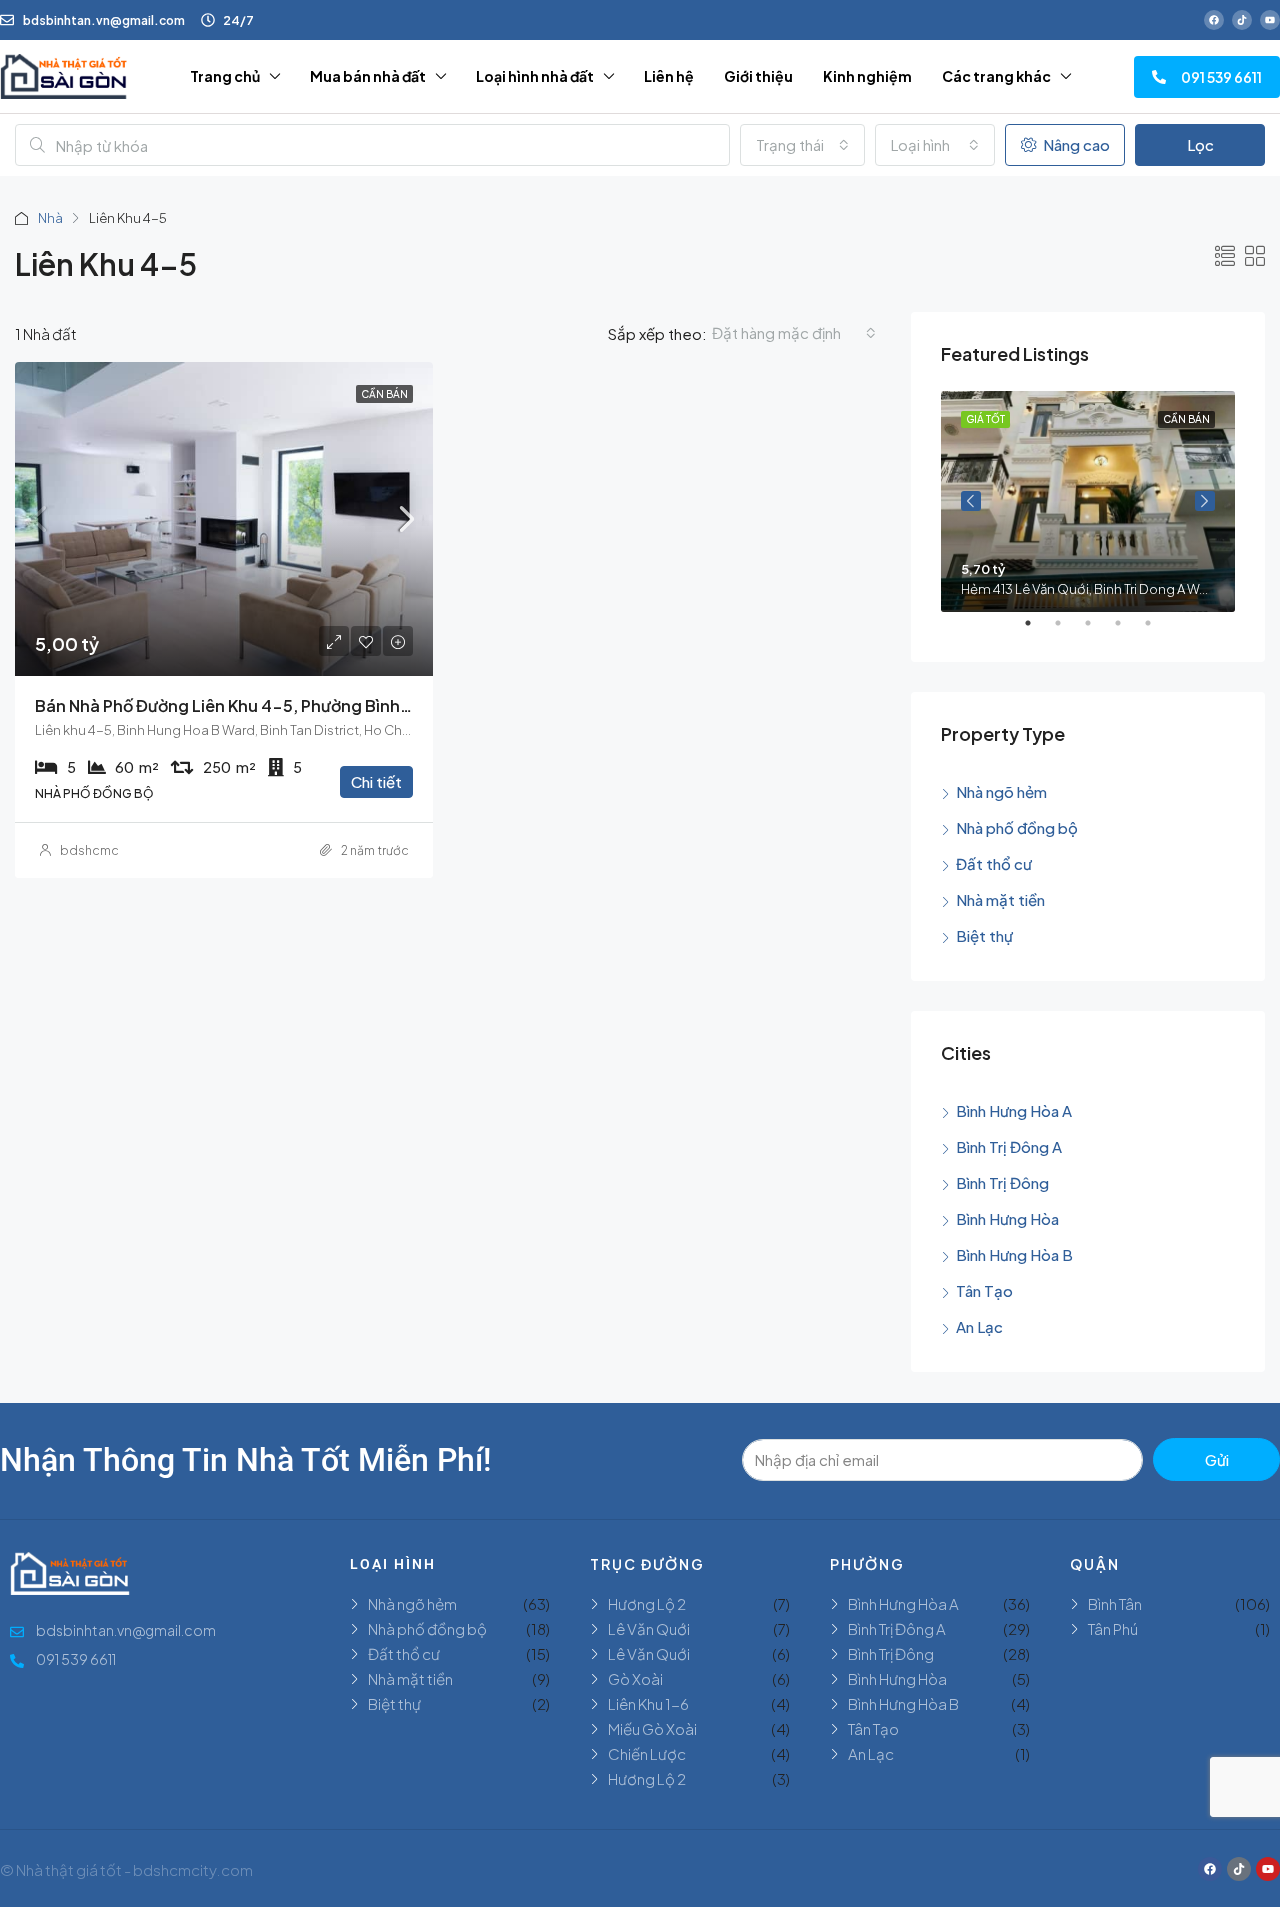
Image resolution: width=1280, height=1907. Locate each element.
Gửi (1217, 1459)
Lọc (1200, 144)
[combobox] (802, 145)
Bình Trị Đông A (1009, 1146)
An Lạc (979, 1326)
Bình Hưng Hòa (1007, 1218)
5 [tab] (1158, 631)
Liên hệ (669, 76)
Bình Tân (1115, 1603)
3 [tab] (1098, 631)
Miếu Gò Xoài (652, 1728)
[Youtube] (1270, 20)
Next (1205, 501)
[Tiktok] (1242, 20)
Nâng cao (1075, 144)
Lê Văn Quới (649, 1628)
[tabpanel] (1088, 501)
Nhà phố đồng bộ (1017, 827)
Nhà (50, 218)
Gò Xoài (635, 1678)
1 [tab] (1038, 631)
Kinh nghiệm (867, 76)
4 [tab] (1128, 631)
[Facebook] (1214, 20)
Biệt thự (984, 935)
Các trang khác (996, 76)
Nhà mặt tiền (1000, 899)
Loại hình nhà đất (535, 76)
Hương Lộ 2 (647, 1603)
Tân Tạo (984, 1290)
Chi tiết (376, 781)
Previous (971, 501)
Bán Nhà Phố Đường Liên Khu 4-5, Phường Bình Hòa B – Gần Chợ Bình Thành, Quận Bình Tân (389, 705)
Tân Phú (1113, 1628)
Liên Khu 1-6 (648, 1703)
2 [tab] (1068, 631)
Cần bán (384, 394)
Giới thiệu (758, 76)
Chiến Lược (647, 1753)
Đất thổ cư (994, 863)
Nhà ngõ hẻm (1001, 791)
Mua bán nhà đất (368, 76)
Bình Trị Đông (1002, 1182)
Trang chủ (225, 76)
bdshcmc (89, 850)
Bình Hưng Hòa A (1014, 1110)
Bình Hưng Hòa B (1014, 1254)
